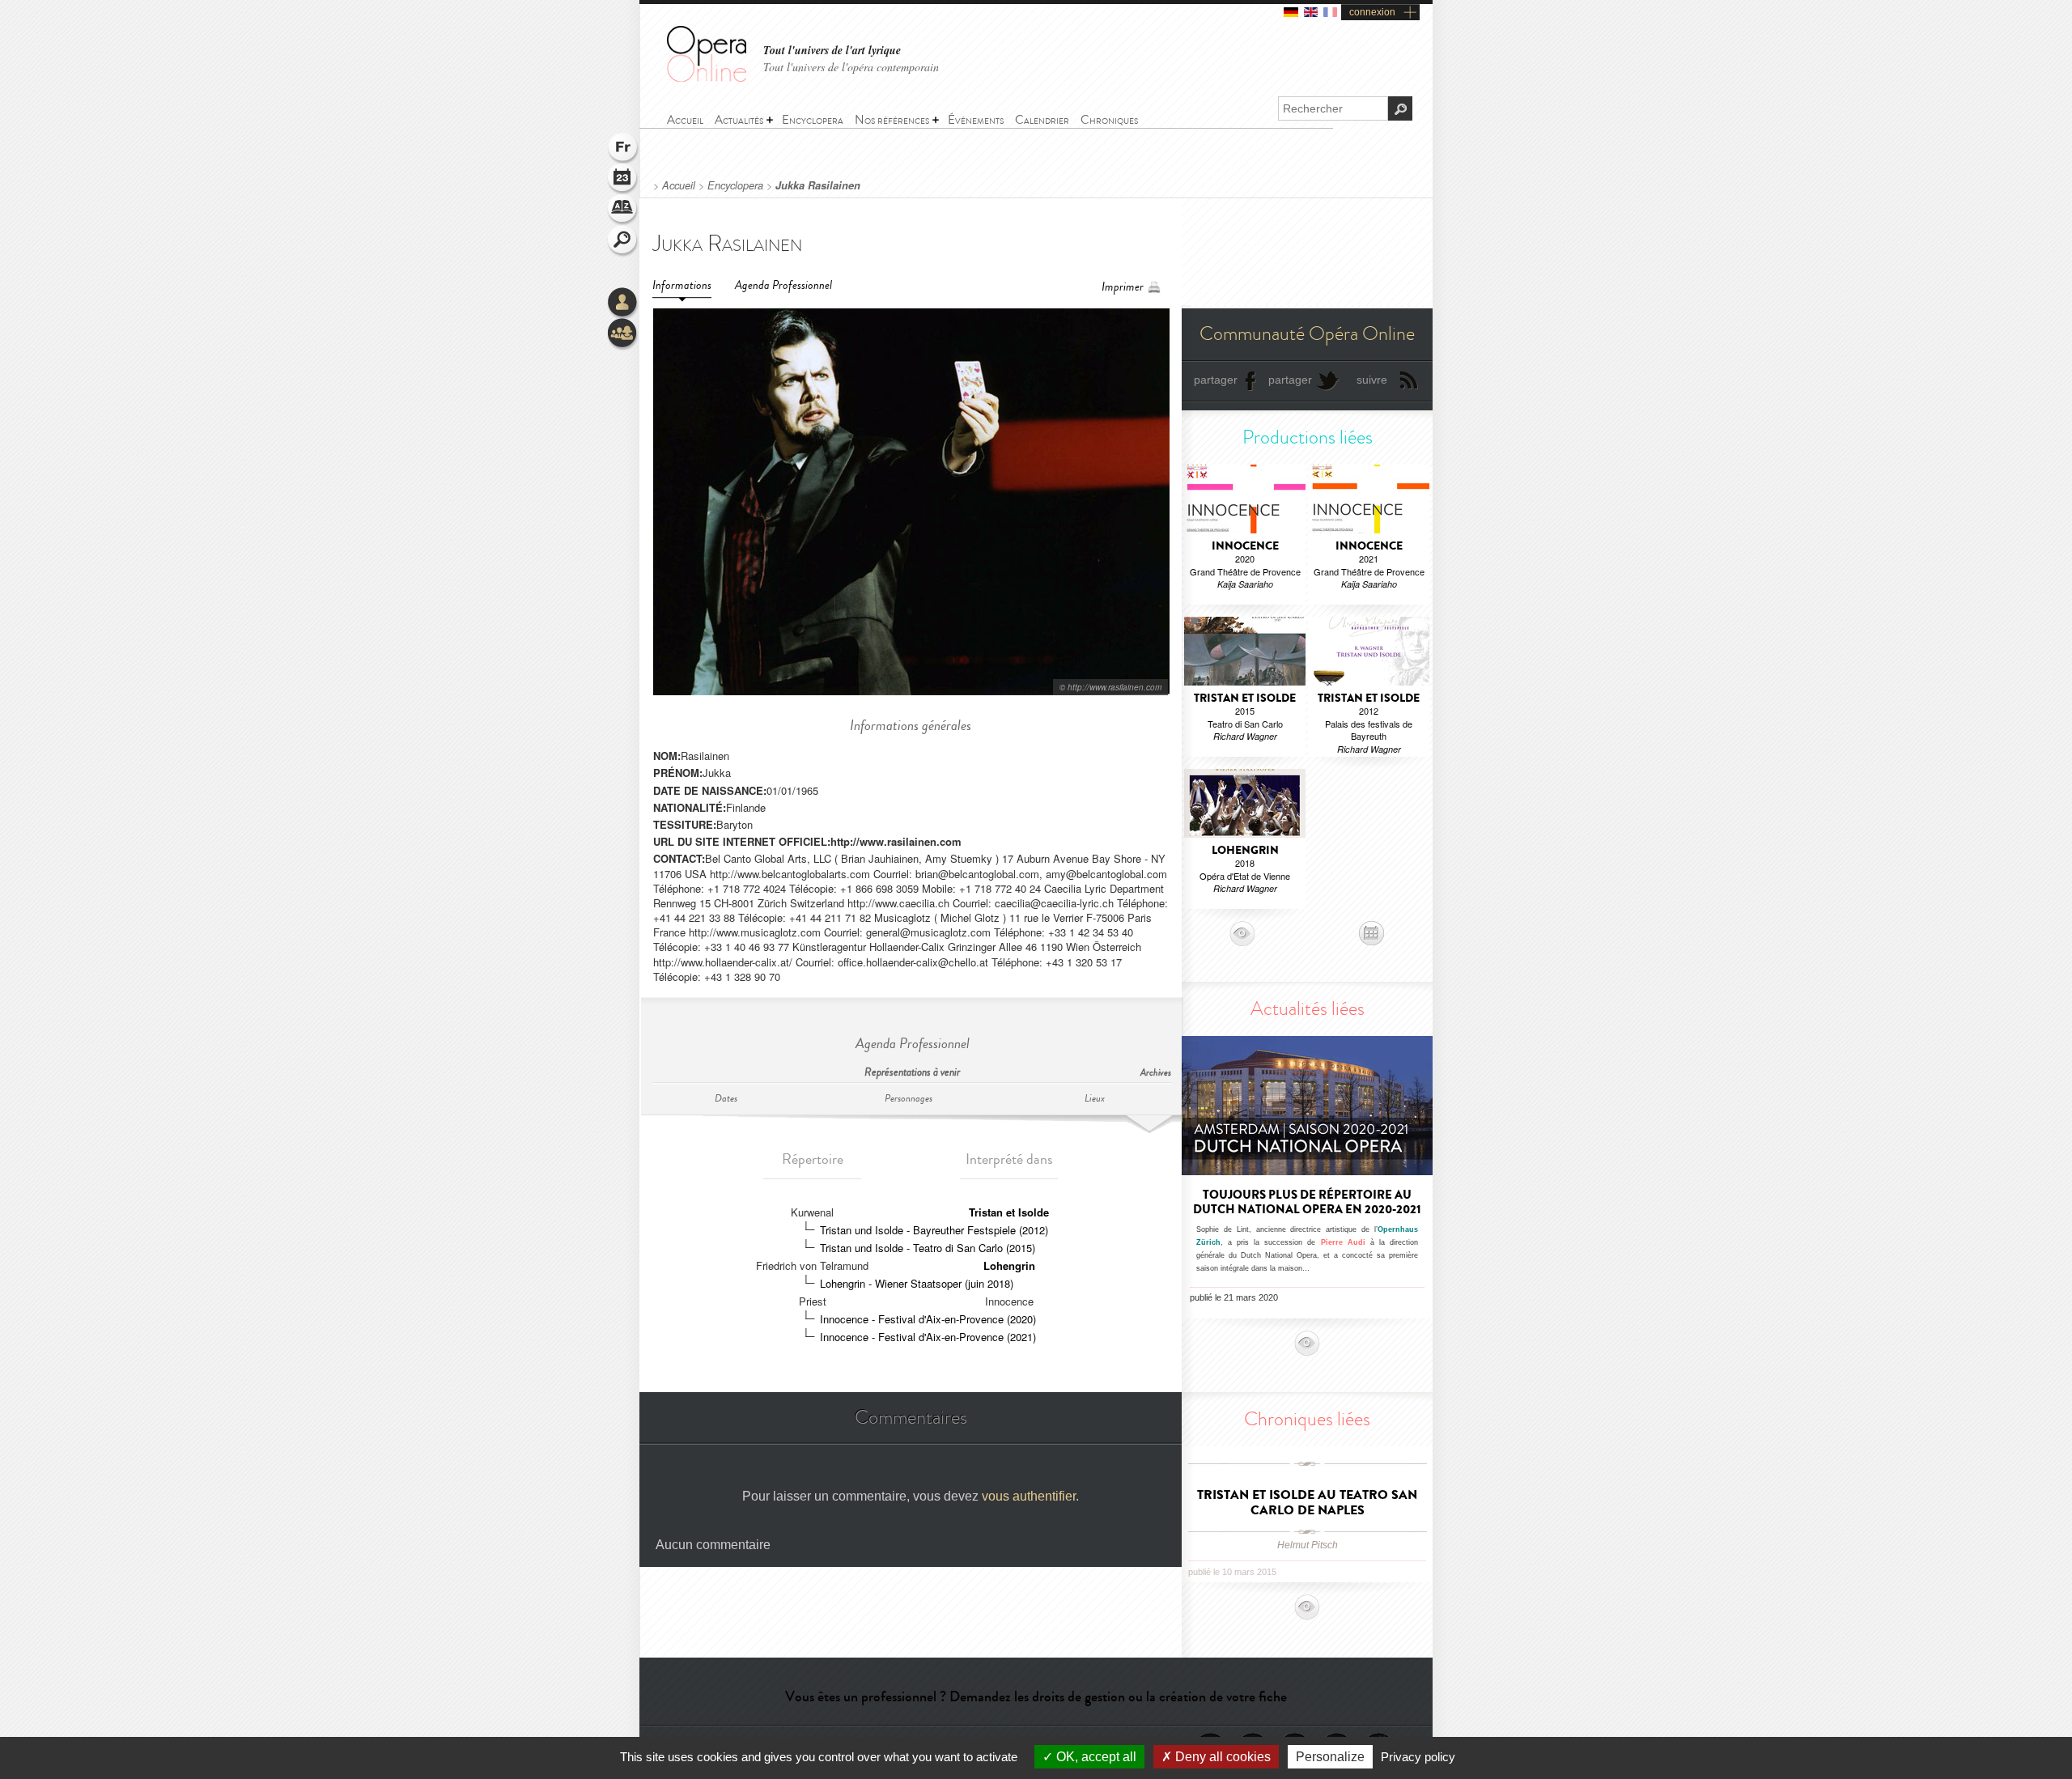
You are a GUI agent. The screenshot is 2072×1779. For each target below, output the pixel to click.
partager (1216, 380)
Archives (1156, 1073)
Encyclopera (735, 185)
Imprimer (1123, 287)
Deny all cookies (1221, 1757)
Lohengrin (1009, 1265)
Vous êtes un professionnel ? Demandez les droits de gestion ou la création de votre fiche (1036, 1696)
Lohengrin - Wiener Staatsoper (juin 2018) (917, 1283)
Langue (623, 149)
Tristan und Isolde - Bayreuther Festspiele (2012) (934, 1230)
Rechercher (623, 241)
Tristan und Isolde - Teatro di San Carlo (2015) (928, 1248)
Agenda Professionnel (783, 285)
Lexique (623, 210)
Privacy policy (1418, 1757)
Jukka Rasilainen (818, 185)
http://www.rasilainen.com (896, 841)
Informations (682, 285)
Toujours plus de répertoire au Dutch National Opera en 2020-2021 (1307, 1202)
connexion (1372, 12)
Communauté (623, 334)
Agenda (623, 180)
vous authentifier (1029, 1496)
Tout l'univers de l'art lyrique (832, 51)
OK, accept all (1095, 1757)
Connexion (623, 304)
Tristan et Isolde (1009, 1212)
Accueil (679, 185)
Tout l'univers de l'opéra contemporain (851, 67)
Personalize (1330, 1757)
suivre (1372, 380)
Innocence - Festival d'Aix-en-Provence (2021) (928, 1337)
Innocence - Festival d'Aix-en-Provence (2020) (928, 1319)
